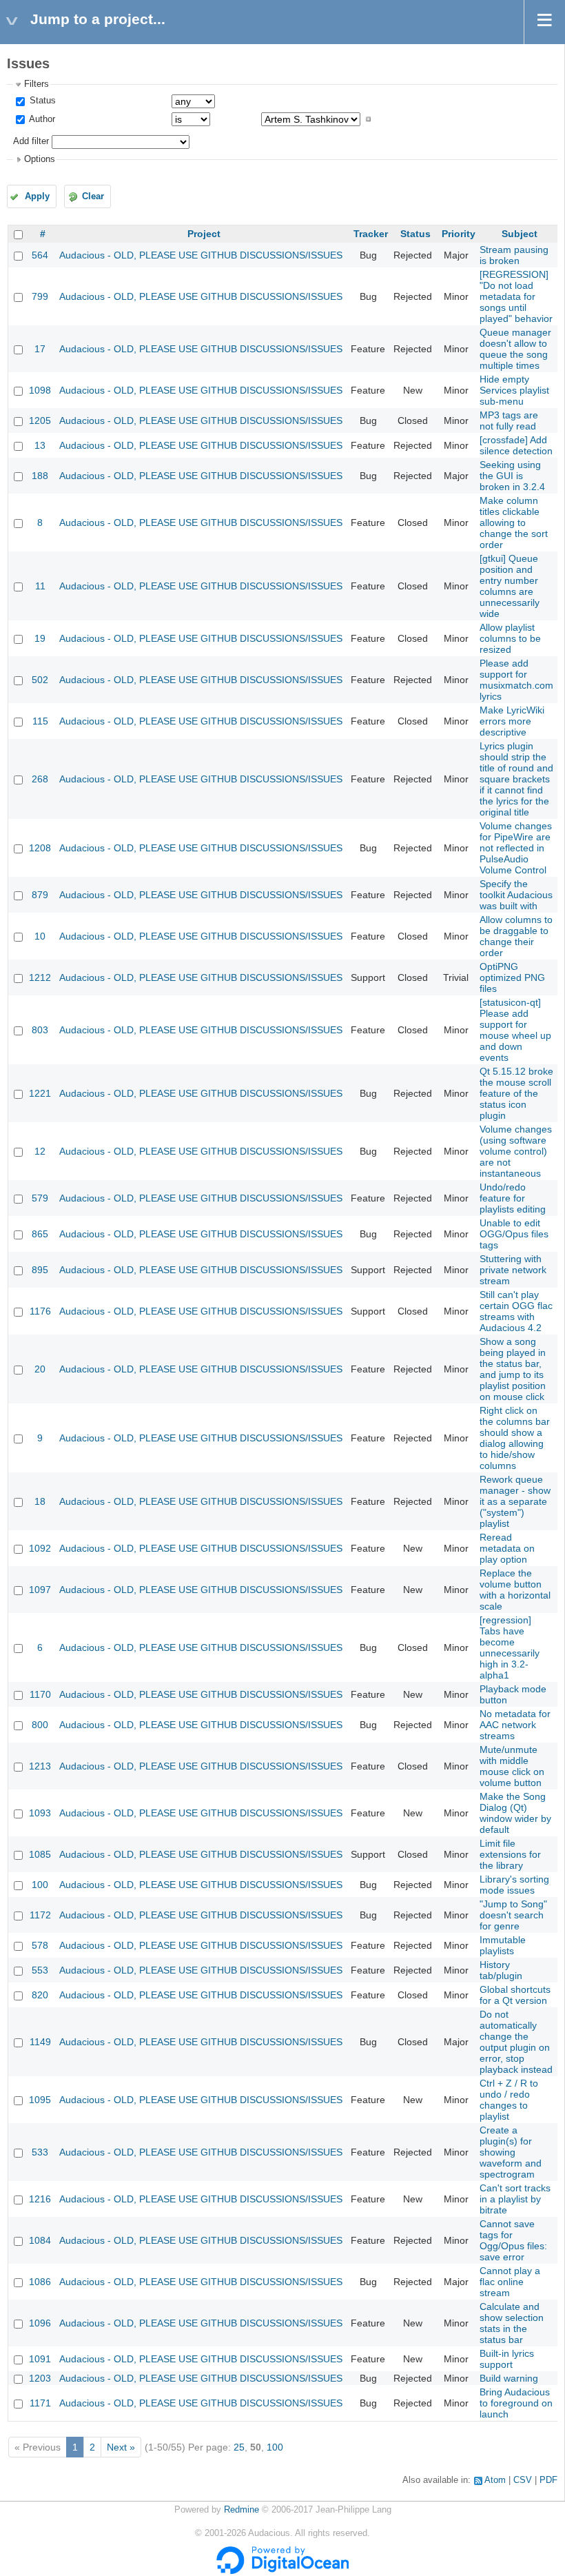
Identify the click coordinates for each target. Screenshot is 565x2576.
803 (40, 1030)
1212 (40, 977)
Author (41, 119)
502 (40, 680)
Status (41, 101)
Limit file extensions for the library (510, 1854)
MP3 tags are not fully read (509, 420)
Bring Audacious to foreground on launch (516, 2403)
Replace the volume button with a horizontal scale (515, 1590)
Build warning (509, 2378)
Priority (459, 234)
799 (40, 296)
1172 (40, 1915)
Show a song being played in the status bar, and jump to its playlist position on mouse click (513, 1369)
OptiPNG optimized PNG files (512, 977)
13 (40, 445)
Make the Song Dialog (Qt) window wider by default (515, 1813)
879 (40, 895)
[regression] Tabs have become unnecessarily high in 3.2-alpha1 (510, 1647)
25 (239, 2447)
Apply (37, 196)
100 (40, 1885)
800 (40, 1725)
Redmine (242, 2510)
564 (40, 255)
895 (40, 1270)
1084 (40, 2240)
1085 (40, 1854)
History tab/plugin (501, 1970)
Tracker (371, 234)
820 (40, 1995)
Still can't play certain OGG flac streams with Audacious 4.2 (516, 1311)
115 (40, 721)
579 (40, 1198)
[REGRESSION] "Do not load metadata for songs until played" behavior (516, 296)
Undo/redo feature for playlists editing (513, 1198)
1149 (40, 2042)
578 (40, 1945)
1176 (40, 1311)
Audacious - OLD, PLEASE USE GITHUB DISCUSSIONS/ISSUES (201, 255)
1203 (40, 2378)
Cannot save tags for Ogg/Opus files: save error (513, 2240)
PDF (548, 2480)
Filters (37, 84)
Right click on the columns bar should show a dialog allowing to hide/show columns (515, 1438)
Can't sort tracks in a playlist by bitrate (515, 2199)
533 (40, 2152)
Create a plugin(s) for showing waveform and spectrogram (511, 2152)
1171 (40, 2403)
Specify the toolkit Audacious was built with (516, 895)
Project (204, 234)
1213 (40, 1766)
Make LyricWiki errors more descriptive (512, 721)
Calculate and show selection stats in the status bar (512, 2323)
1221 (40, 1093)
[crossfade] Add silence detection (516, 445)
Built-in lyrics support (507, 2359)
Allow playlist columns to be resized (510, 638)
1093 (40, 1813)
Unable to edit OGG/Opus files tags (514, 1234)
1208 (40, 848)
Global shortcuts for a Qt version (515, 1995)
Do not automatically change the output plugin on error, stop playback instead (516, 2042)
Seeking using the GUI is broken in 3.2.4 (512, 476)
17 (40, 349)
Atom (495, 2480)
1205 (40, 420)
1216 (40, 2199)
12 (40, 1151)
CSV (523, 2480)
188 (40, 476)
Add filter (31, 141)
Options (40, 159)
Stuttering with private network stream (513, 1270)
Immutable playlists (503, 1945)
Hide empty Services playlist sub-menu (514, 390)
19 (40, 638)
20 (40, 1369)
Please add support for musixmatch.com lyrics (516, 680)
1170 (40, 1694)
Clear (93, 196)
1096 (40, 2323)
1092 (40, 1548)
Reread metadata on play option (507, 1548)
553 (40, 1970)
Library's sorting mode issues (514, 1885)
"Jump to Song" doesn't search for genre (513, 1915)
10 (40, 936)
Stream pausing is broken (514, 255)
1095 (40, 2100)
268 (40, 779)
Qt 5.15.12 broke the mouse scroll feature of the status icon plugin (516, 1093)
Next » (121, 2447)
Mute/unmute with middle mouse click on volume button (512, 1766)
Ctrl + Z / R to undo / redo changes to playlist (509, 2100)
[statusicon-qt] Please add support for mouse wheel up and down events (515, 1030)
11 (40, 586)
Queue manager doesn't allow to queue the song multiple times (515, 349)
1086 (40, 2282)
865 (40, 1234)
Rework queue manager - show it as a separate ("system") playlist (515, 1501)
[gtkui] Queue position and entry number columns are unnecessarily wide (510, 586)
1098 (40, 390)
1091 (40, 2359)
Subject (520, 234)
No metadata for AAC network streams (515, 1725)
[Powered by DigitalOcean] (282, 2571)
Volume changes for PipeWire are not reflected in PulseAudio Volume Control (516, 848)
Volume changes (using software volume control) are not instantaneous (516, 1151)
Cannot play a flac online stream (510, 2282)
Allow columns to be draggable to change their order (516, 936)
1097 (40, 1590)
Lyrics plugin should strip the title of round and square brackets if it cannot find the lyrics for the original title (516, 779)
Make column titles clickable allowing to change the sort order (514, 523)
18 (40, 1501)
